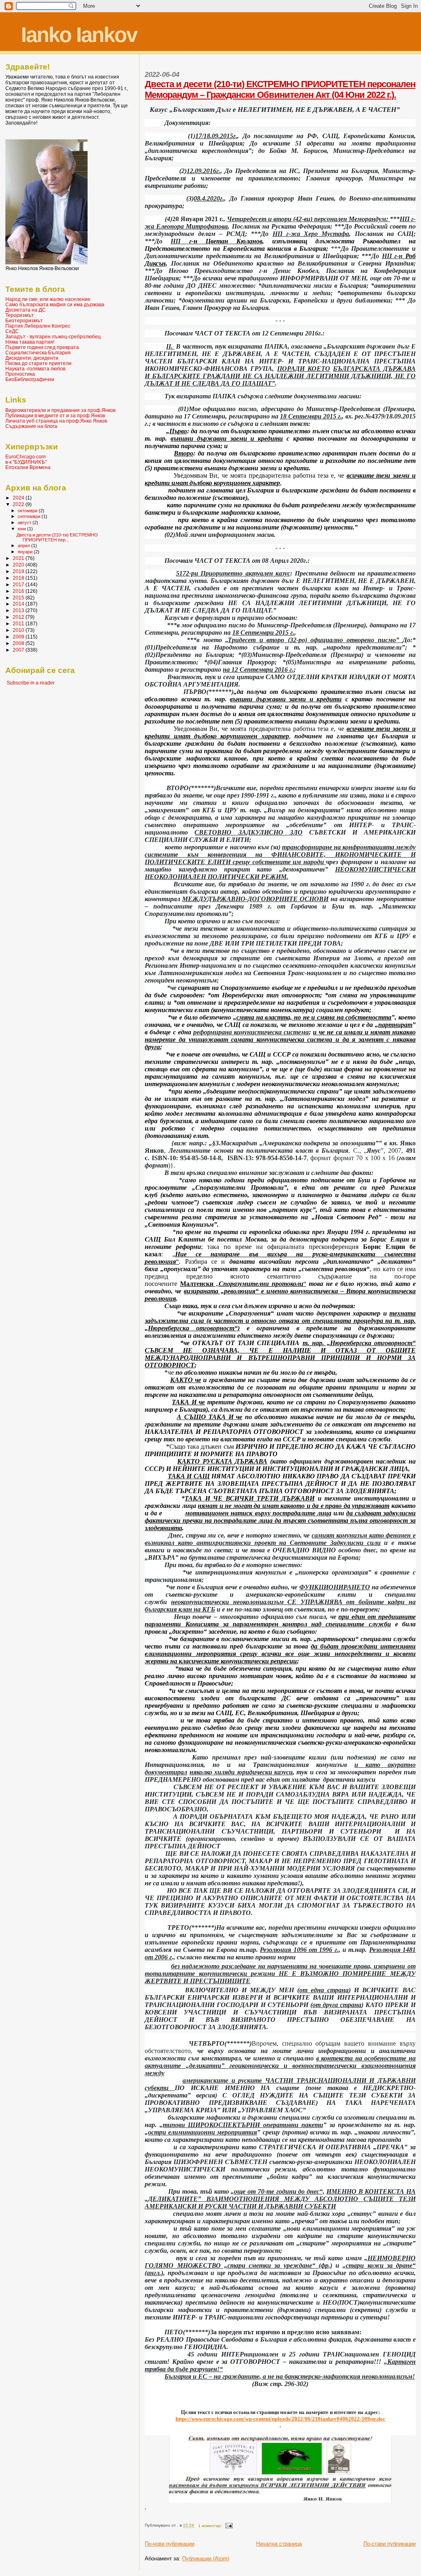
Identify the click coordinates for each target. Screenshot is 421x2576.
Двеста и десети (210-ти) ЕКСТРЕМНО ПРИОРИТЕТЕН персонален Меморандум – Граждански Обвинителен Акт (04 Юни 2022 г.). (280, 89)
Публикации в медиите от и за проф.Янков (55, 415)
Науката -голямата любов (35, 369)
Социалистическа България (38, 353)
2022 (19, 504)
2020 (19, 565)
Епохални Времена (28, 467)
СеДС (12, 331)
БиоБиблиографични (30, 379)
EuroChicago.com (25, 457)
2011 (19, 623)
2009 (19, 637)
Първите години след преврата (42, 347)
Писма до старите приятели (38, 363)
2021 (19, 558)
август (25, 523)
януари (26, 552)
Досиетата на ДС (25, 310)
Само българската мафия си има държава (55, 304)
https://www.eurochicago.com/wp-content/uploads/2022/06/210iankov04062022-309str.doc (280, 2419)
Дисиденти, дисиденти (32, 358)
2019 (19, 571)
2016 (19, 591)
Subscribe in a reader (31, 683)
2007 (19, 650)
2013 (19, 610)
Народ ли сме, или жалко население (48, 299)
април (24, 546)
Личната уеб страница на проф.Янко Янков (56, 421)
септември (30, 516)
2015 (19, 598)
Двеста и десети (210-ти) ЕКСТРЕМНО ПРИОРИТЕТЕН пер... (57, 537)
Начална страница (279, 2544)
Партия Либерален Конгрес (38, 326)
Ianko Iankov (79, 35)
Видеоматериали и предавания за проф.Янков (60, 410)
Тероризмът (20, 315)
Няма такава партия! (30, 342)
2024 (19, 498)
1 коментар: (211, 2526)
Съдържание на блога (31, 426)
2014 (19, 604)
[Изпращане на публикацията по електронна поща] (229, 2526)
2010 (19, 630)
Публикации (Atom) (206, 2559)
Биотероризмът (24, 320)
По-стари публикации (390, 2544)
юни (22, 529)
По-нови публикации (170, 2544)
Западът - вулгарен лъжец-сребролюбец (53, 336)
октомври (28, 511)
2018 (19, 578)
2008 (19, 643)
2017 (19, 584)
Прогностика (20, 374)
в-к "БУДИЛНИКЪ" (26, 462)
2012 (19, 617)
